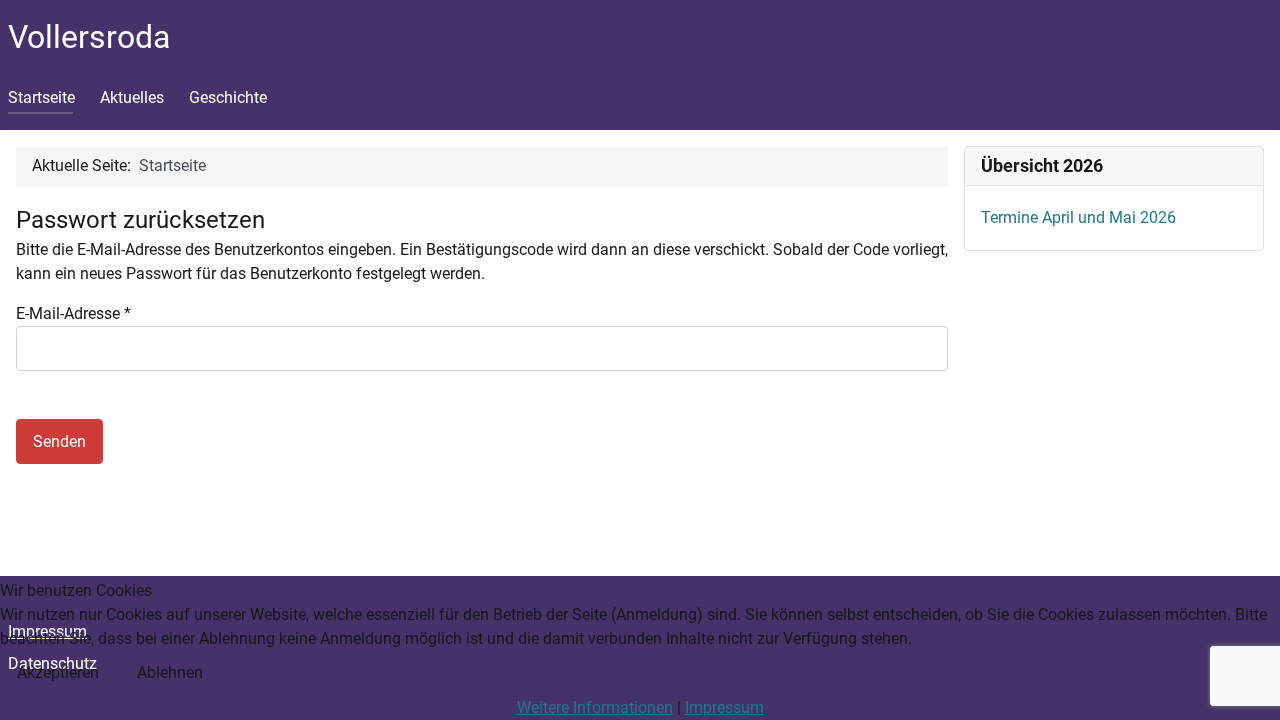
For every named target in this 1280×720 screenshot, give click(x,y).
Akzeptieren (58, 672)
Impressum (724, 707)
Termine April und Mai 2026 (1078, 217)
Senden (59, 441)
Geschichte (228, 97)
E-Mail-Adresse (73, 313)
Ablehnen (170, 672)
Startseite (41, 97)
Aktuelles (132, 97)
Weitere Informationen (595, 707)
